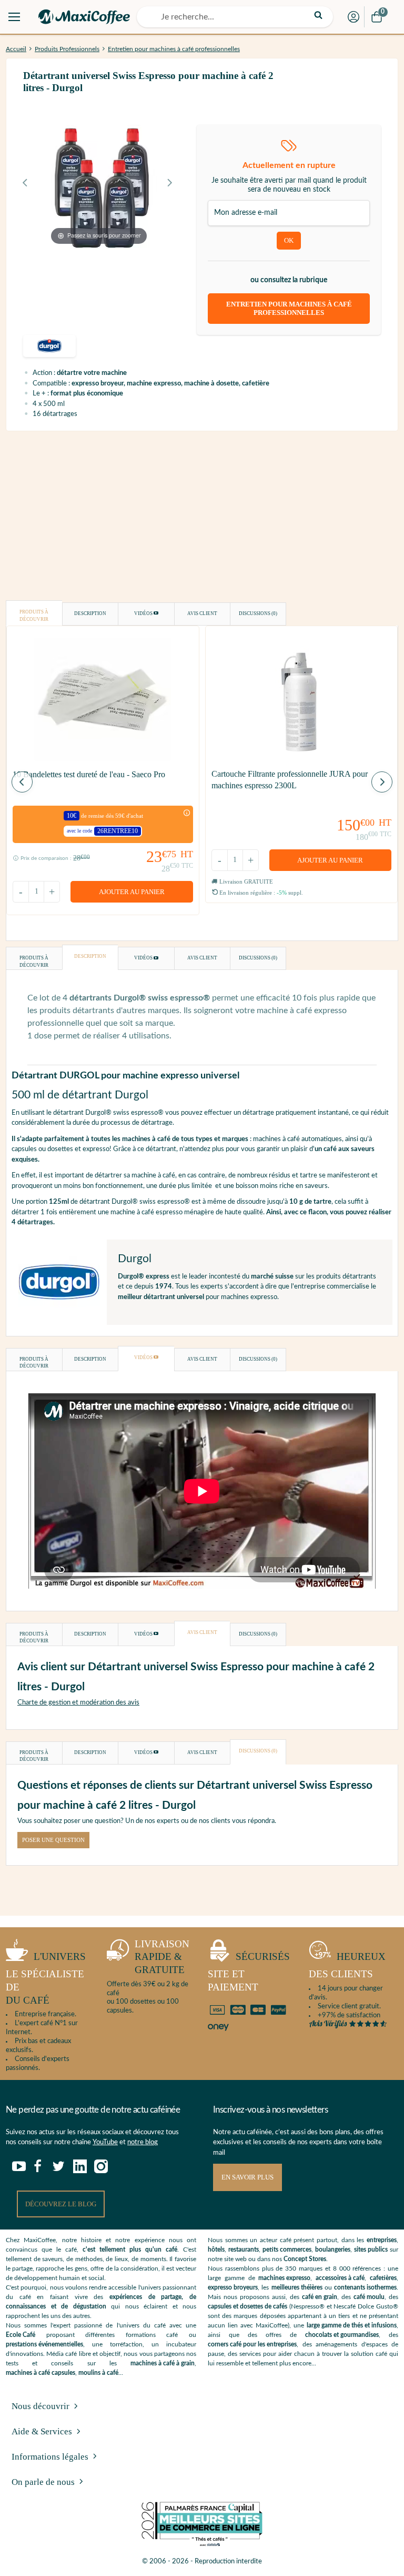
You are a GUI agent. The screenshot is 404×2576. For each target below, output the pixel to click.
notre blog (143, 2142)
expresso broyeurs (233, 2287)
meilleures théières (297, 2287)
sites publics (371, 2250)
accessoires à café (340, 2278)
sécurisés (249, 1972)
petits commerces (287, 2250)
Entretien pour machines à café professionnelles (174, 49)
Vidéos (144, 613)
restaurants (244, 2250)
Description (90, 613)
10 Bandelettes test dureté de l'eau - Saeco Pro (89, 774)
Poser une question (53, 1840)
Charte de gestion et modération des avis (78, 1703)
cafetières (383, 2278)
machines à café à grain (163, 2363)
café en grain (320, 2297)
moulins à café (98, 2373)
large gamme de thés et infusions (352, 2325)
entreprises (382, 2240)
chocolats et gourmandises (342, 2335)
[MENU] (14, 17)
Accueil (16, 49)
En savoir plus (248, 2177)
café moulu (369, 2297)
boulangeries (333, 2250)
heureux (347, 1965)
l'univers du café (46, 1978)
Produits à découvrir (34, 616)
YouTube (105, 2142)
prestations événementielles (44, 2344)
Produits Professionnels (67, 49)
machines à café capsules (41, 2373)
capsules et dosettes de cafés (248, 2306)
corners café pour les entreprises (252, 2344)
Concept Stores (305, 2259)
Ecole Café (21, 2335)
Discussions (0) (258, 613)
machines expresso (284, 2278)
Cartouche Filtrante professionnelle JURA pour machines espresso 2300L (290, 780)
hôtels (216, 2250)
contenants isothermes (365, 2287)
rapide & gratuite (162, 1957)
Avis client (202, 613)
